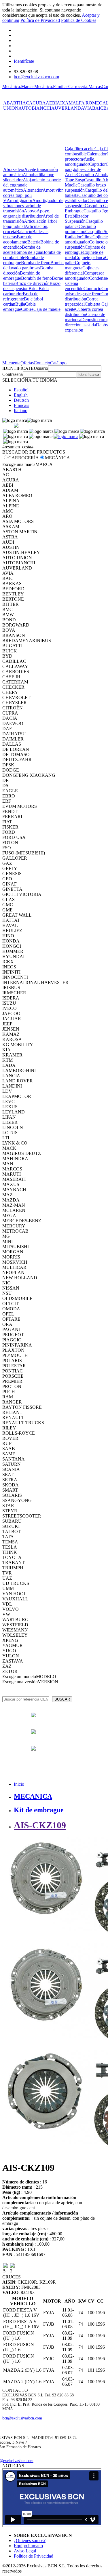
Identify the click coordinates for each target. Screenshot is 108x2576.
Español (21, 390)
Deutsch (21, 400)
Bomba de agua (28, 252)
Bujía (20, 304)
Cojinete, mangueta (78, 265)
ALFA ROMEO (88, 103)
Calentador (97, 154)
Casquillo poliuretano (80, 229)
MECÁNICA (57, 458)
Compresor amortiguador (84, 276)
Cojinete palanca (90, 257)
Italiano (21, 411)
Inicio (19, 1784)
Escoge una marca (19, 464)
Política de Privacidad (40, 20)
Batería (34, 242)
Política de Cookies (79, 20)
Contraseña (13, 374)
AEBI (51, 103)
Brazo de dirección (32, 283)
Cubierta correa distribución (84, 312)
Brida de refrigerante (21, 296)
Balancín (24, 232)
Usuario (41, 368)
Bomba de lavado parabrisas (33, 265)
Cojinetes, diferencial (83, 270)
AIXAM (65, 103)
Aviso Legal (25, 2551)
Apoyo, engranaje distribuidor (27, 213)
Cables (27, 309)
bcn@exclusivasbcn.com (36, 77)
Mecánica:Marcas (18, 86)
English (21, 395)
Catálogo (58, 363)
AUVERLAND (66, 108)
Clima (87, 237)
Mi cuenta (11, 363)
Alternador (33, 190)
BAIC (98, 108)
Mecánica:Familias (51, 86)
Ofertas (27, 363)
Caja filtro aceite (80, 149)
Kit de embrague (39, 1810)
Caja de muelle (47, 309)
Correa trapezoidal (82, 301)
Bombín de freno (36, 278)
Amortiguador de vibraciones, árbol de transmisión (33, 206)
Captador (97, 164)
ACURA (37, 103)
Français (21, 405)
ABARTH (13, 103)
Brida (34, 289)
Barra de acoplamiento (18, 239)
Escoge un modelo (19, 1677)
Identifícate (24, 61)
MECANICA (33, 1796)
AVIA (87, 108)
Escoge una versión (20, 1682)
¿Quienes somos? (30, 2540)
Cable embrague (19, 307)
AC (26, 103)
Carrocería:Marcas (85, 86)
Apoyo (30, 211)
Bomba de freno (36, 263)
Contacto (42, 363)
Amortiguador (19, 200)
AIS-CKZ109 (40, 1825)
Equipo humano (28, 2546)
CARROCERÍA (24, 458)
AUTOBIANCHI (35, 108)
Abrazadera (14, 169)
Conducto (92, 289)
